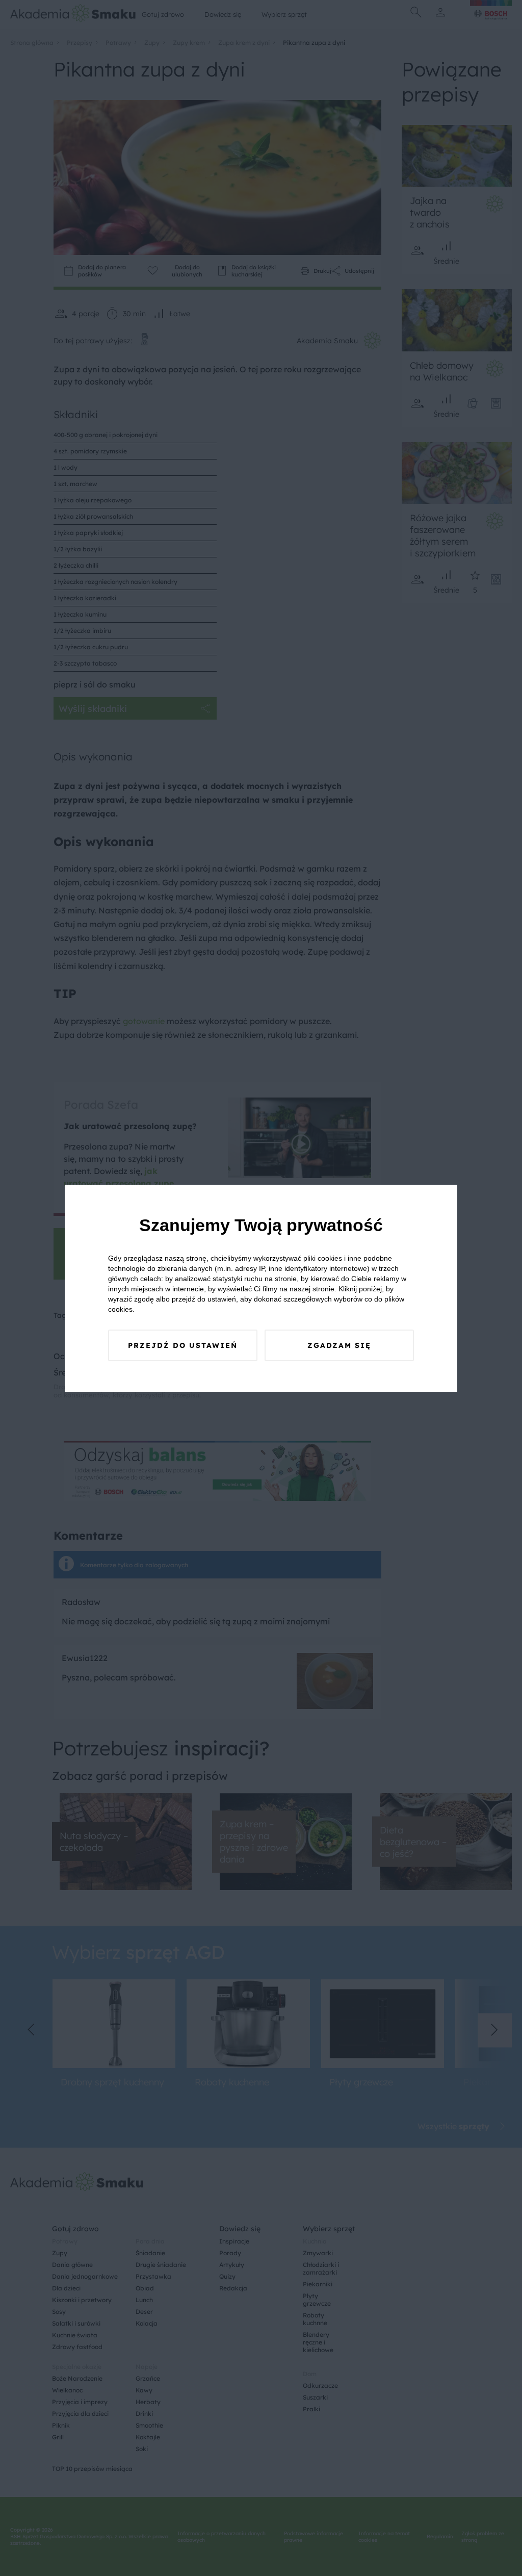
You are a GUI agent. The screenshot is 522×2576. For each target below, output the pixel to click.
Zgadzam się (339, 1345)
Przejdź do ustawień (183, 1345)
